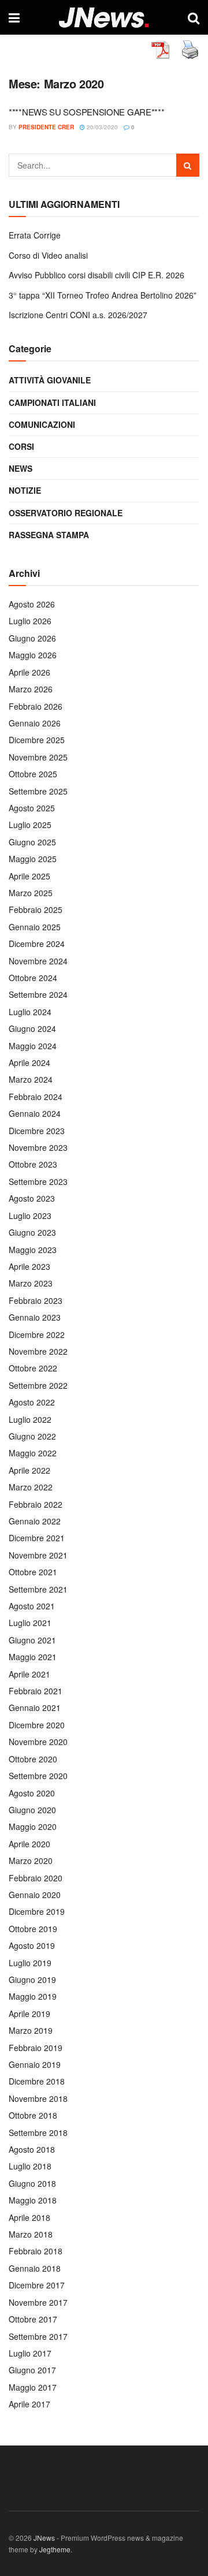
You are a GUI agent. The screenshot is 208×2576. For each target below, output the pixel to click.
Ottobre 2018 (33, 2115)
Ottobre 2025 (33, 774)
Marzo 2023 (31, 1283)
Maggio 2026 (33, 655)
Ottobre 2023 (33, 1164)
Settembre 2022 (38, 1385)
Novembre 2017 (38, 2302)
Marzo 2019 (31, 2030)
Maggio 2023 (33, 1250)
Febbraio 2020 (36, 1878)
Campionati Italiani (52, 402)
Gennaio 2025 (35, 927)
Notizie (25, 490)
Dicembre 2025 (37, 740)
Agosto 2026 (32, 604)
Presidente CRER (46, 127)
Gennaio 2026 (35, 723)
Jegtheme (55, 2549)
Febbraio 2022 (36, 1504)
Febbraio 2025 (36, 909)
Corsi (21, 446)
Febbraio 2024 (36, 1097)
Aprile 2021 (29, 1674)
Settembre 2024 (38, 994)
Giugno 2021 (32, 1640)
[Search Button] (188, 165)
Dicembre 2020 (37, 1725)
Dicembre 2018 (37, 2081)
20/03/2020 (101, 127)
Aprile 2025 (29, 876)
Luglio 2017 (30, 2353)
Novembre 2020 (38, 1742)
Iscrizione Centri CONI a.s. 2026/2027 (78, 315)
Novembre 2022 (38, 1351)
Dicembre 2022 (37, 1334)
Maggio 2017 (33, 2387)
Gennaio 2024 (35, 1113)
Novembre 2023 (38, 1147)
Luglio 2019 (30, 1963)
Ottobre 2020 (33, 1759)
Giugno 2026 (32, 638)
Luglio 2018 (30, 2166)
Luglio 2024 (30, 1012)
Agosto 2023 (32, 1198)
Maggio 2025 (33, 859)
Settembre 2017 (38, 2336)
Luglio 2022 (30, 1419)
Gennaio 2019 (35, 2064)
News (21, 468)
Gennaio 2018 (35, 2268)
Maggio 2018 (33, 2200)
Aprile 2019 (29, 2014)
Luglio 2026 (30, 621)
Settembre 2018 (38, 2133)
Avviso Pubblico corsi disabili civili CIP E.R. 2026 (96, 275)
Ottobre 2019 (33, 1929)
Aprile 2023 (29, 1266)
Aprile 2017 (29, 2404)
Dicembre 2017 (37, 2285)
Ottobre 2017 (33, 2319)
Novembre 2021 (38, 1555)
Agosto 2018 (32, 2149)
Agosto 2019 (32, 1945)
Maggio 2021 (33, 1657)
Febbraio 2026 (36, 706)
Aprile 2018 (29, 2217)
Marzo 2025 (31, 893)
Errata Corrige (35, 235)
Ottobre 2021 (33, 1572)
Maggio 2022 (33, 1453)
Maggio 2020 (33, 1826)
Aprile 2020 (29, 1844)
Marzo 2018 (31, 2234)
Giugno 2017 (32, 2370)
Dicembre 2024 (37, 944)
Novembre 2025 (38, 757)
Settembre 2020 (38, 1776)
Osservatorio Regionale (66, 513)
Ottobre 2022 (33, 1368)
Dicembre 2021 (37, 1538)
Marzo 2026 (31, 689)
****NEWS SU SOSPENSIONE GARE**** (86, 112)
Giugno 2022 (32, 1436)
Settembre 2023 (38, 1181)
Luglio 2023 (30, 1216)
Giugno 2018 (32, 2183)
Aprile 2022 (29, 1470)
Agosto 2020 (32, 1793)
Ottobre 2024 (33, 978)
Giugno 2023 (32, 1232)
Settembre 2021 (38, 1589)
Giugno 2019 (32, 1979)
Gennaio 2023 (35, 1317)
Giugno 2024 (32, 1028)
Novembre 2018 (38, 2098)
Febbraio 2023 (36, 1300)
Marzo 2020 (31, 1861)
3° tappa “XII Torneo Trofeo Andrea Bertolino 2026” (103, 295)
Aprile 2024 (29, 1063)
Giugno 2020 (32, 1810)
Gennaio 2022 (35, 1521)
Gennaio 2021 (35, 1708)
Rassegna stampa (49, 535)
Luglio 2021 (30, 1623)
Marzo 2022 (31, 1487)
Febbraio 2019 (36, 2048)
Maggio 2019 (33, 1996)
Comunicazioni (42, 424)
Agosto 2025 (32, 808)
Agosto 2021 (32, 1606)
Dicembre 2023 (37, 1131)
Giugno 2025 (32, 842)
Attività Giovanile (50, 380)
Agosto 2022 (32, 1402)
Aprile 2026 (29, 672)
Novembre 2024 (38, 961)
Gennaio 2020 (35, 1895)
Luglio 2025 (30, 825)
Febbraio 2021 (36, 1691)
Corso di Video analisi (48, 255)
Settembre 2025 (38, 791)
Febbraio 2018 (36, 2251)
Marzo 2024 (31, 1079)
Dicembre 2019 (37, 1911)
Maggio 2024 (33, 1046)
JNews (44, 2538)
